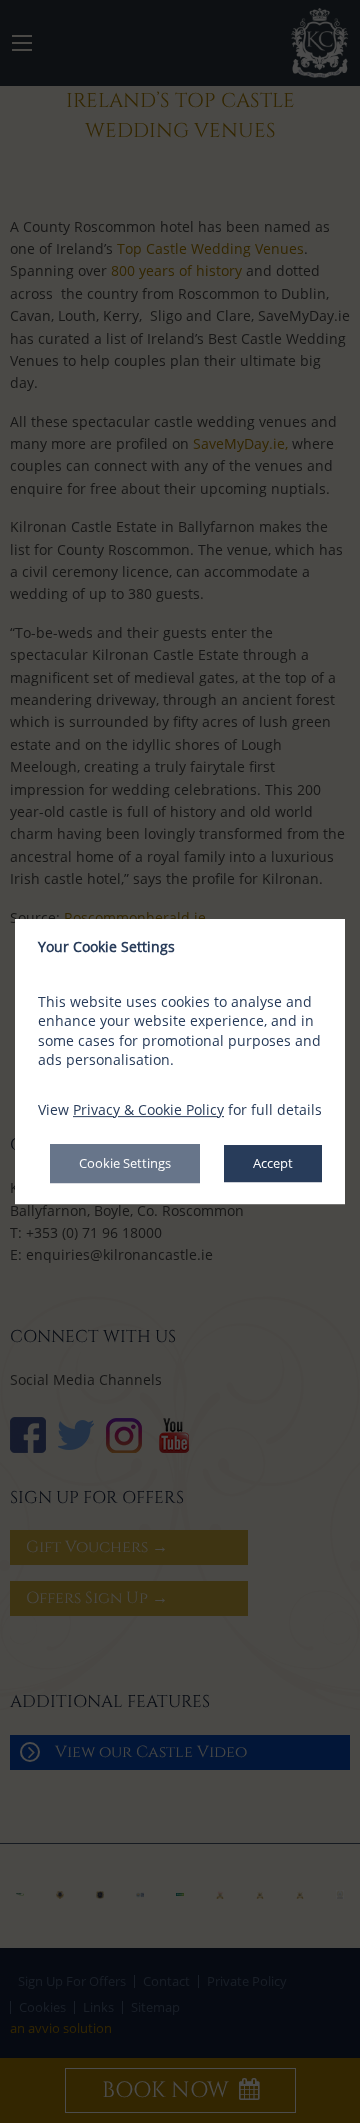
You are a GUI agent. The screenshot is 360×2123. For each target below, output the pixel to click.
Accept (273, 1164)
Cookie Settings (125, 1164)
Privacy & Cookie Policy (148, 1109)
